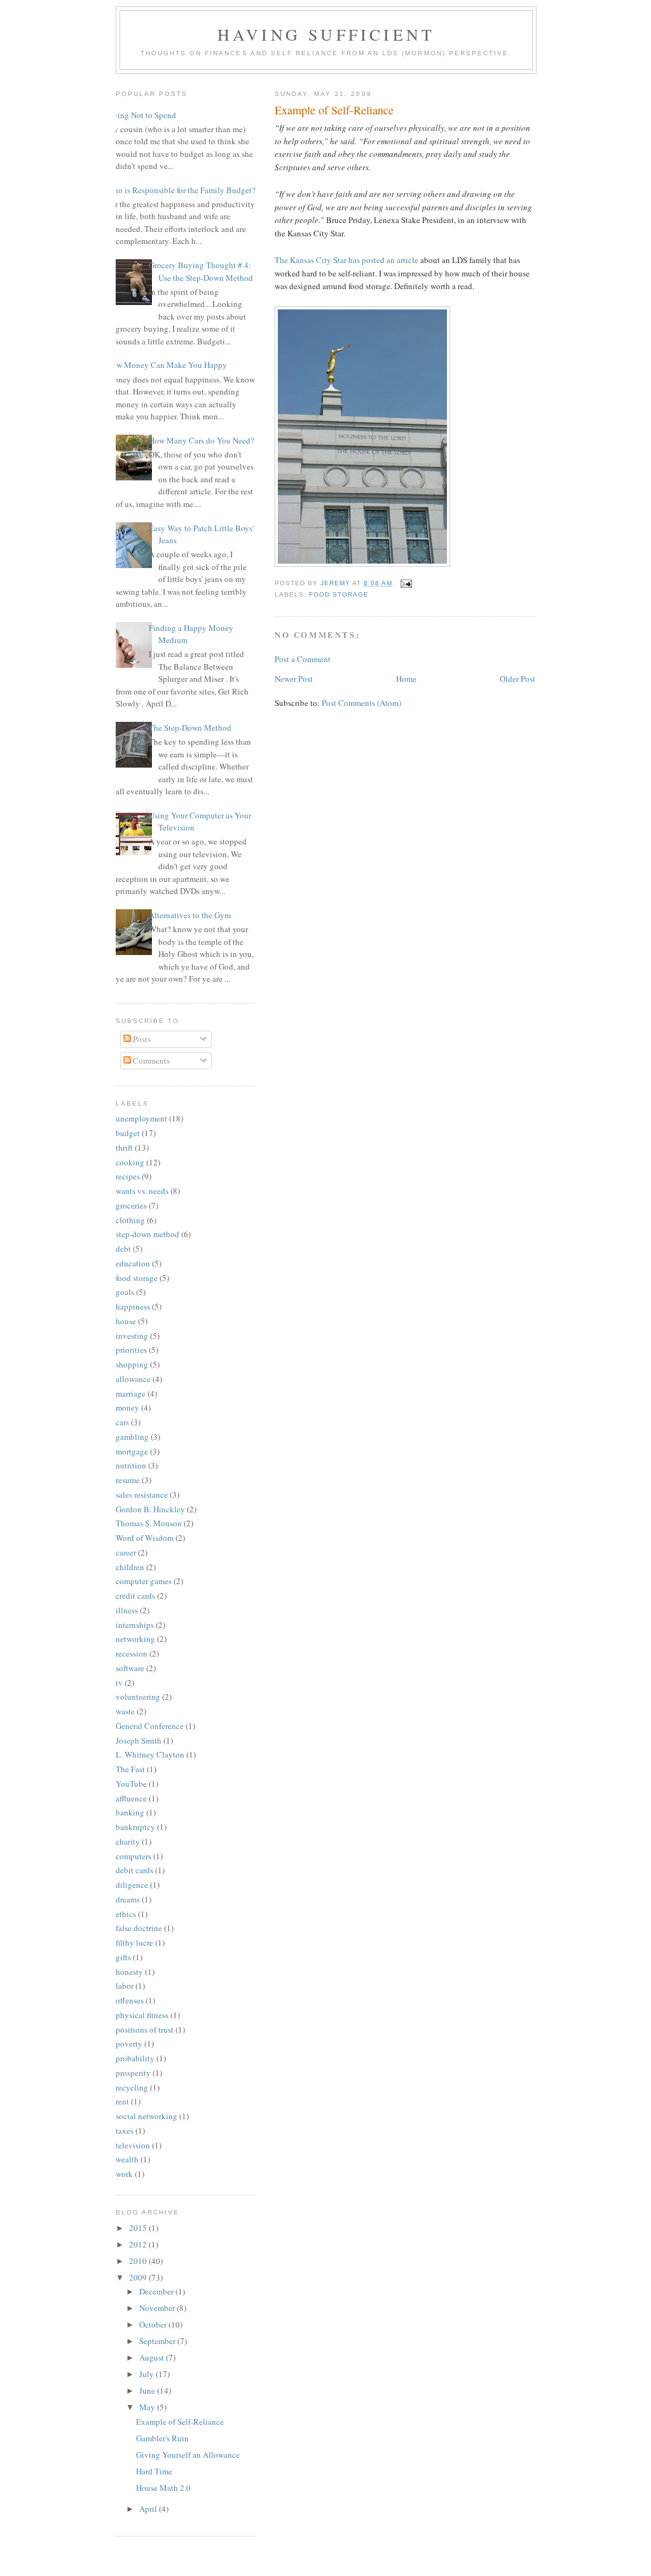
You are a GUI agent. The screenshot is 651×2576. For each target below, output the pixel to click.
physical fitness (142, 2015)
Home (406, 679)
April (149, 2509)
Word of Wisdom (145, 1538)
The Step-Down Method (190, 728)
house (126, 1321)
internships (135, 1625)
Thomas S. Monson (149, 1523)
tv (119, 1683)
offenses (130, 2000)
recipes (128, 1176)
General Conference (150, 1726)
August (153, 2357)
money (127, 1407)
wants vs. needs (142, 1191)
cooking (130, 1162)
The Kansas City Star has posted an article (346, 260)
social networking (147, 2116)
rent (122, 2101)
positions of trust (145, 2030)
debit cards (134, 1870)
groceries (131, 1205)
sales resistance (142, 1495)
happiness (133, 1306)
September (158, 2341)
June (148, 2390)
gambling (132, 1437)
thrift (124, 1148)
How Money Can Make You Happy (167, 365)
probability (135, 2058)
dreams (128, 1899)
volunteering (138, 1697)
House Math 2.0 (163, 2488)
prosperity (133, 2073)
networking (135, 1639)
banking (130, 1812)
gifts (123, 1957)
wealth (127, 2159)
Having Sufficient (326, 34)
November (158, 2308)
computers (134, 1856)
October (154, 2324)
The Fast (130, 1769)
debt (123, 1249)
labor (125, 1986)
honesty (129, 1972)
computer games (144, 1581)
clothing (130, 1220)
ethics (126, 1914)
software (130, 1668)
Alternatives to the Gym (190, 915)
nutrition (131, 1465)
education (133, 1263)
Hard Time (154, 2471)
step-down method (147, 1234)
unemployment (141, 1118)
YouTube (131, 1784)
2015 (139, 2228)
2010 (139, 2261)
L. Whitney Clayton (150, 1754)
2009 (139, 2277)
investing (132, 1336)
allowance (133, 1379)
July (147, 2374)
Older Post (517, 679)
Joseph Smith (139, 1740)
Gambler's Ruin (162, 2438)
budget (128, 1133)
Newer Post (294, 679)
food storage (339, 594)
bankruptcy (135, 1827)
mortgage (132, 1451)
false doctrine (139, 1928)
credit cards (135, 1596)
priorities (131, 1350)
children (130, 1567)
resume (128, 1480)
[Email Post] (406, 583)
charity (128, 1841)
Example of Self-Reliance (180, 2422)
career (126, 1552)
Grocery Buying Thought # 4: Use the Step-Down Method (201, 271)
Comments (150, 1061)
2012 (139, 2244)
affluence (131, 1798)
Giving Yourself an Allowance (188, 2455)
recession (132, 1653)
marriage (131, 1393)
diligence (132, 1885)
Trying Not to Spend (141, 115)
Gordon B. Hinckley (150, 1509)
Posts (141, 1039)
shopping (132, 1364)
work (124, 2174)
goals (125, 1292)
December (157, 2291)
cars (122, 1422)
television (133, 2145)
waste (125, 1711)
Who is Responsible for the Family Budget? (181, 190)
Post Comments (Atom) (361, 703)
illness (127, 1610)
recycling (132, 2087)
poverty (129, 2044)
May (148, 2407)
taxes (125, 2131)
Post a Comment (303, 659)
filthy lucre (134, 1942)
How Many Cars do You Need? (202, 440)
